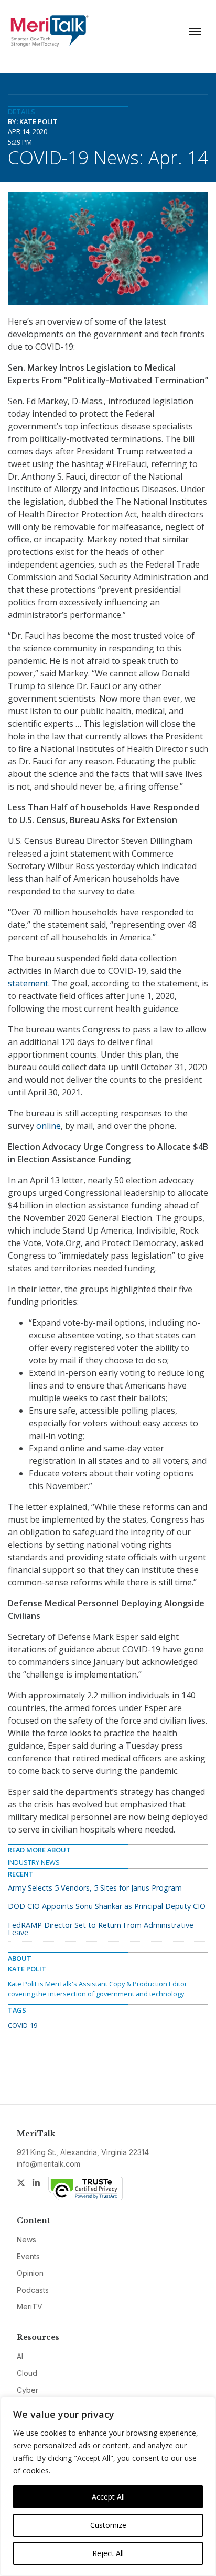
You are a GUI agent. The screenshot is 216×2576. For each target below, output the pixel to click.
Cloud (27, 2373)
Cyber (28, 2390)
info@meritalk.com (48, 2164)
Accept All (108, 2497)
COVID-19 (23, 2025)
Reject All (108, 2553)
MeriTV (30, 2307)
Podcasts (33, 2290)
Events (28, 2256)
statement (28, 983)
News (26, 2240)
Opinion (30, 2273)
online (48, 1126)
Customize (108, 2525)
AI (20, 2356)
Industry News (34, 1862)
